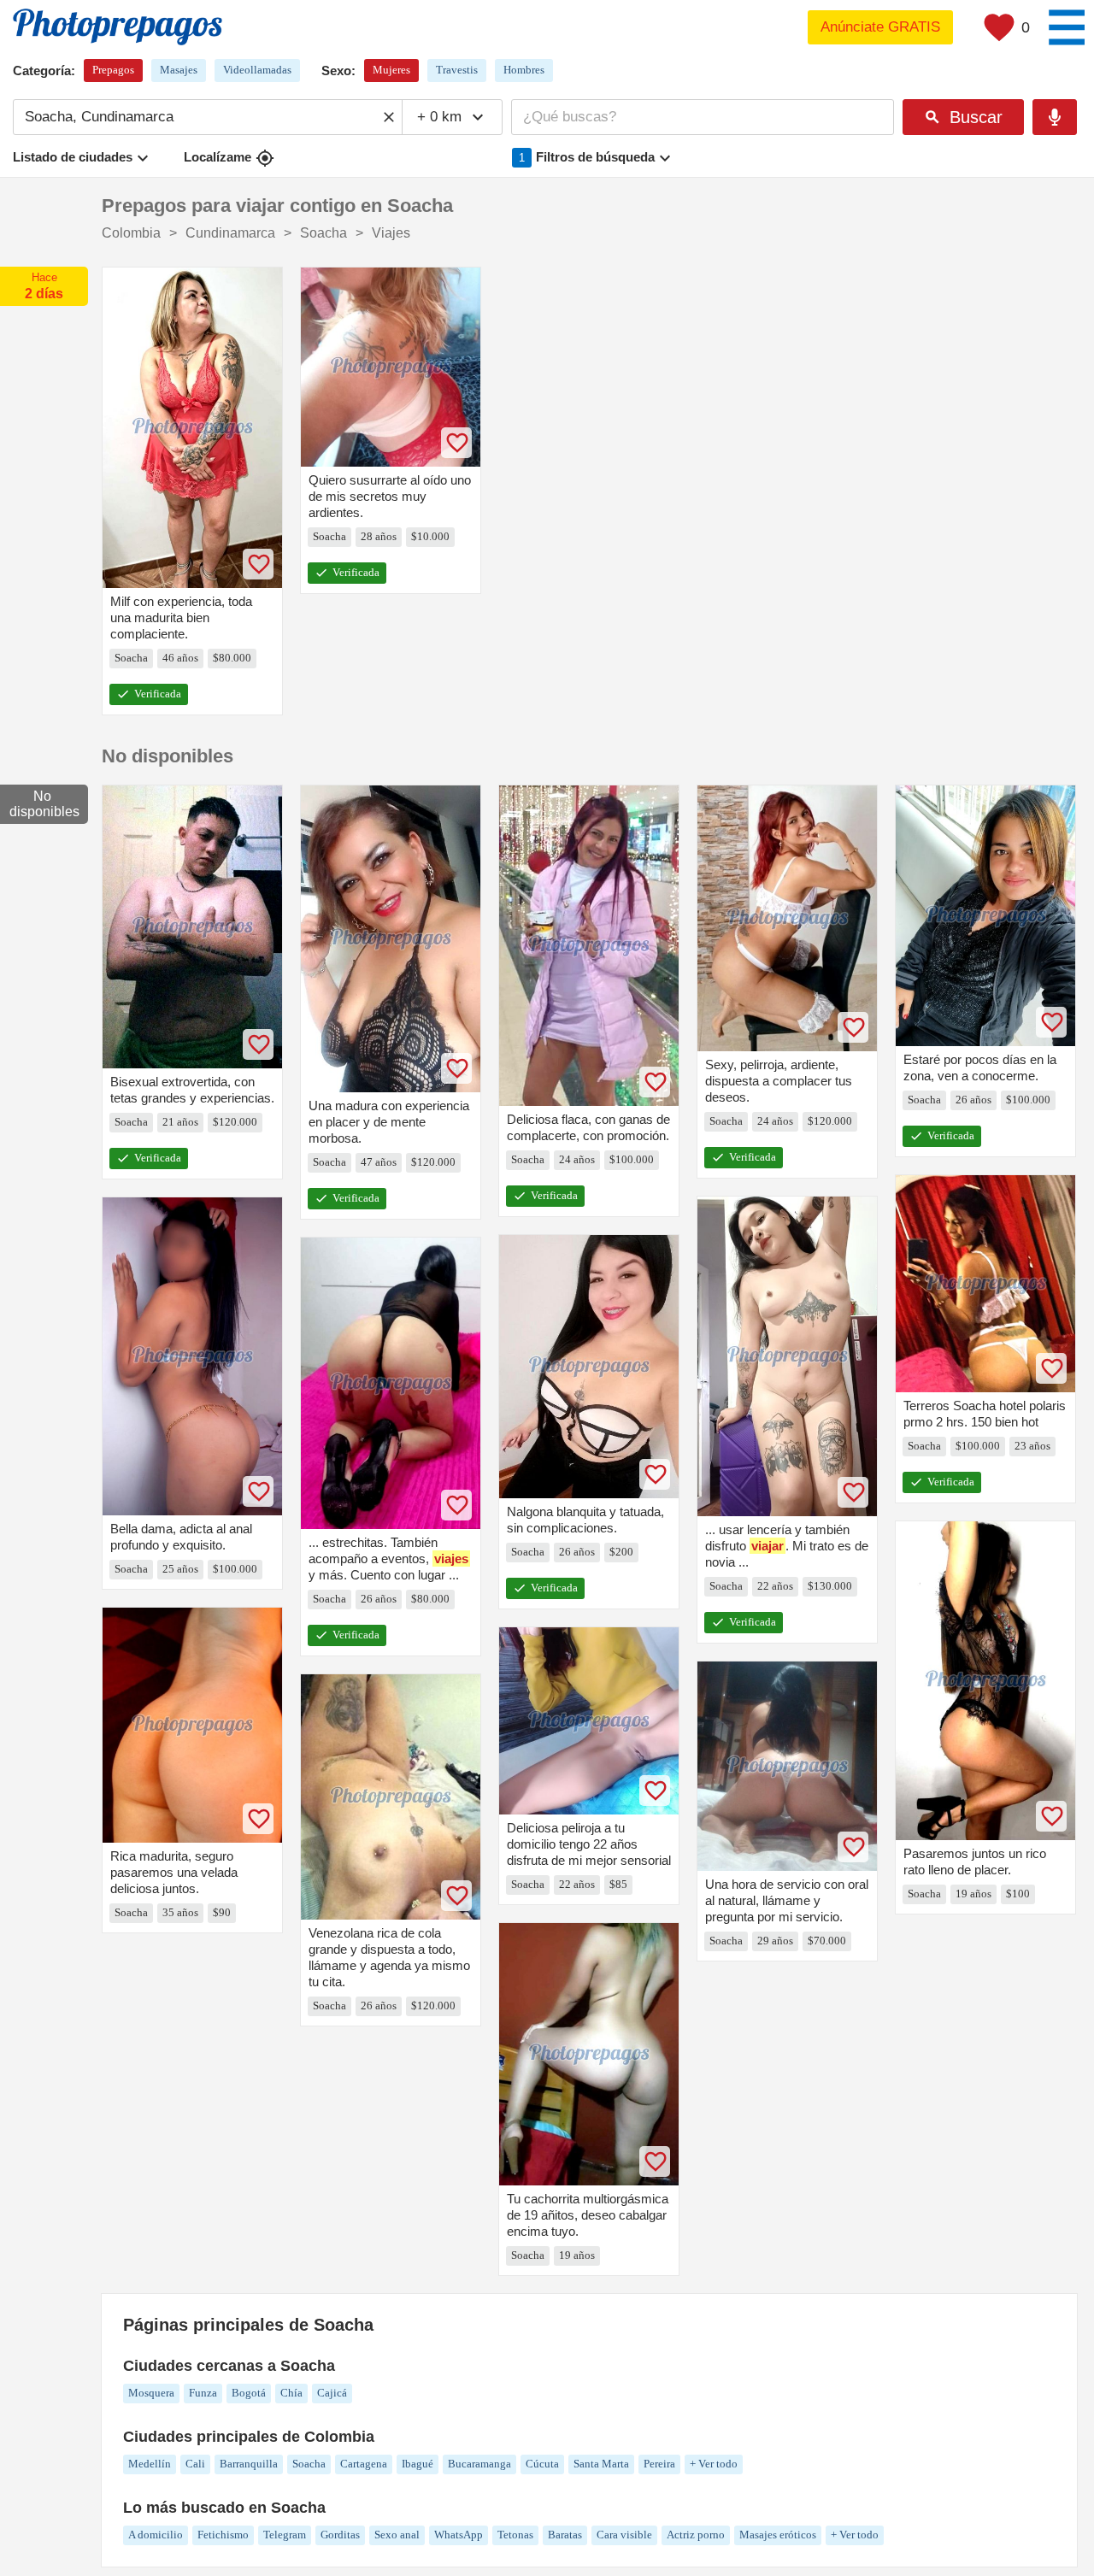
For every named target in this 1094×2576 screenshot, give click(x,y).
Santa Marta (601, 2464)
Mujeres (391, 70)
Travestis (457, 70)
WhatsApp (459, 2535)
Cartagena (364, 2464)
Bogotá (249, 2393)
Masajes (179, 70)
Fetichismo (223, 2535)
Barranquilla (249, 2464)
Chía (291, 2393)
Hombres (524, 70)
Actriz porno (696, 2535)
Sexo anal (397, 2535)
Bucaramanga (479, 2464)
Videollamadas (257, 70)
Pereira (659, 2464)
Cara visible (624, 2535)
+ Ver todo (714, 2464)
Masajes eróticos (778, 2535)
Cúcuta (542, 2464)
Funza (203, 2393)
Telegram (285, 2535)
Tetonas (515, 2535)
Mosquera (151, 2393)
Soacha (309, 2464)
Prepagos (113, 70)
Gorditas (340, 2535)
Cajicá (332, 2393)
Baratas (565, 2535)
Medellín (150, 2464)
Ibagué (418, 2464)
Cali (195, 2464)
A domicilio (156, 2535)
